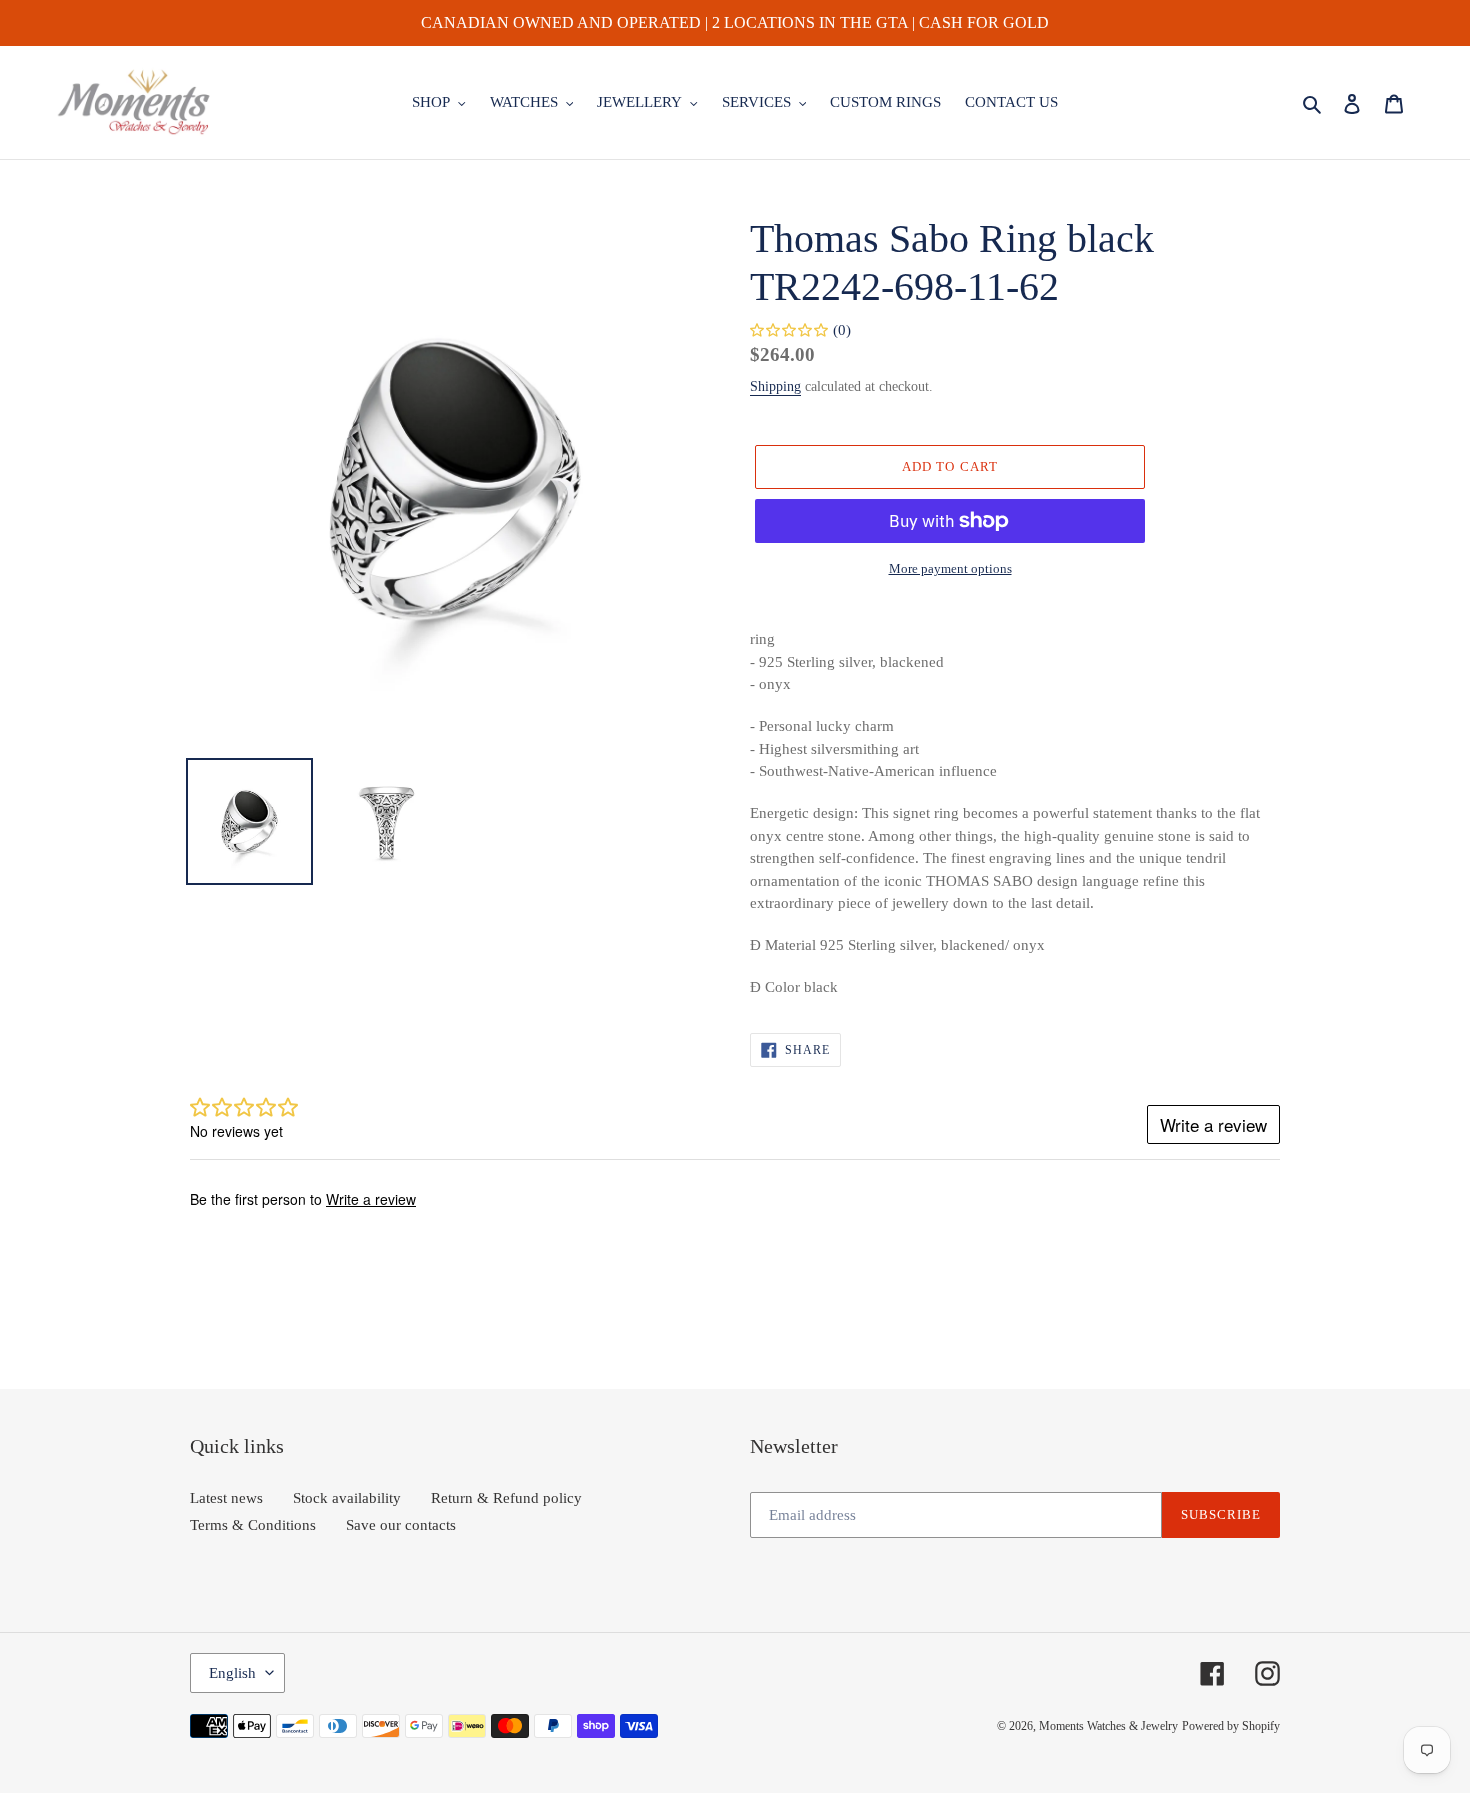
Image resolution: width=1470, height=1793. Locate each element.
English (232, 1673)
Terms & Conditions (253, 1525)
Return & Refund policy (506, 1498)
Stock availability (347, 1498)
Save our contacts (401, 1525)
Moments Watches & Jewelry (1108, 1726)
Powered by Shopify (1231, 1726)
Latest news (226, 1498)
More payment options (950, 568)
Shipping (775, 386)
